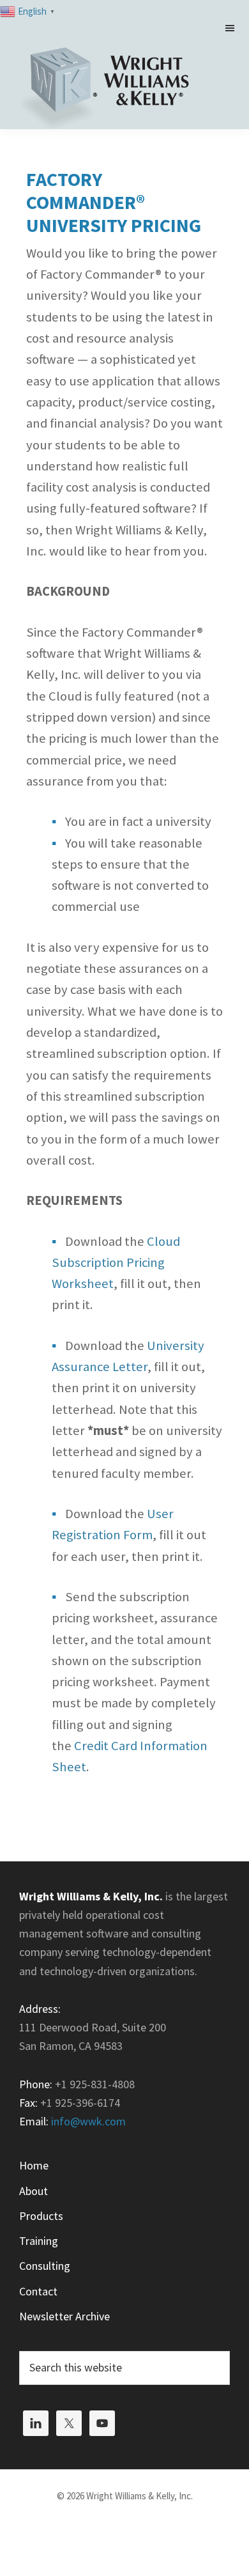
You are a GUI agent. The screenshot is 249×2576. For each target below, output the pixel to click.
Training (39, 2241)
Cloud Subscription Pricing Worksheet (116, 1263)
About (34, 2191)
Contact (38, 2291)
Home (34, 2165)
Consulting (45, 2266)
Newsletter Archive (64, 2316)
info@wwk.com (88, 2121)
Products (41, 2216)
